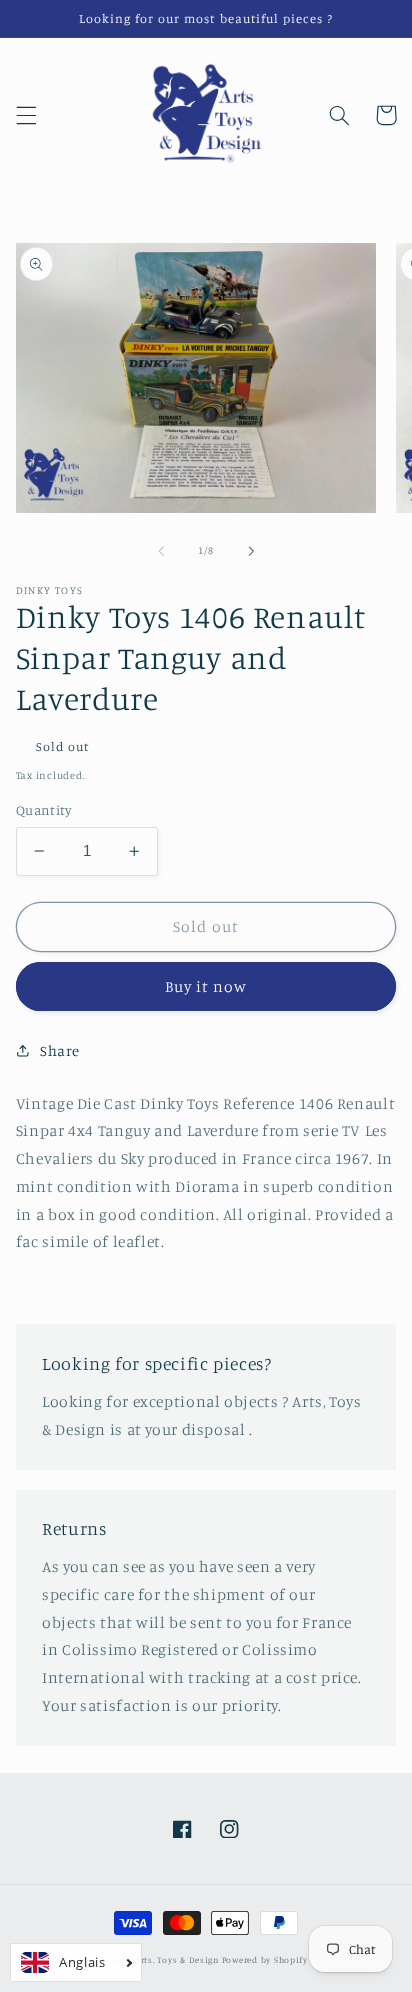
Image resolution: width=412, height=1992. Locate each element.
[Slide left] (161, 551)
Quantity (43, 810)
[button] (26, 115)
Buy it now (206, 986)
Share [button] (60, 1050)
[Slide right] (251, 551)
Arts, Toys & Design (177, 1959)
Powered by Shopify (265, 1959)
